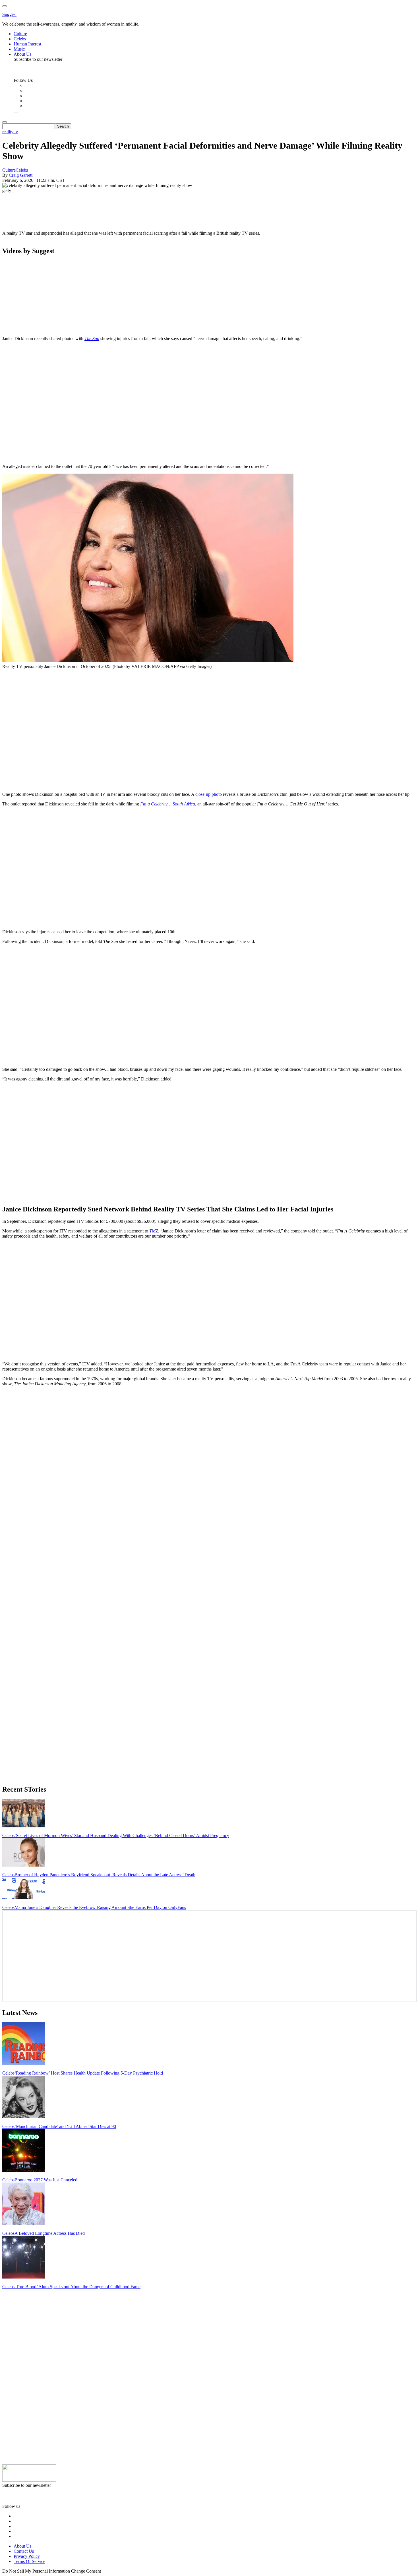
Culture (9, 170)
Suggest (9, 14)
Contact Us (24, 2551)
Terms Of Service (29, 2561)
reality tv (10, 132)
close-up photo (209, 794)
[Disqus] (209, 1462)
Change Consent (86, 2571)
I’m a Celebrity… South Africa (168, 804)
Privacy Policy (27, 2556)
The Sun (92, 339)
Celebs (22, 170)
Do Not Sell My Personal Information (36, 2571)
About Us (22, 2546)
